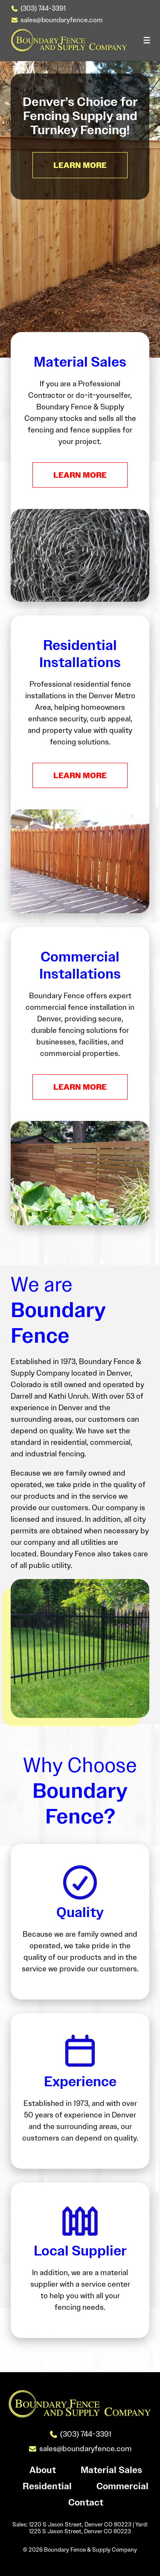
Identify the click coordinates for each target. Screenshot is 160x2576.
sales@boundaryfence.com (62, 20)
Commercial (122, 2487)
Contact (86, 2503)
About (43, 2470)
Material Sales (111, 2470)
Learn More (80, 475)
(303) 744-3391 (43, 8)
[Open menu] (147, 40)
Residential (47, 2487)
